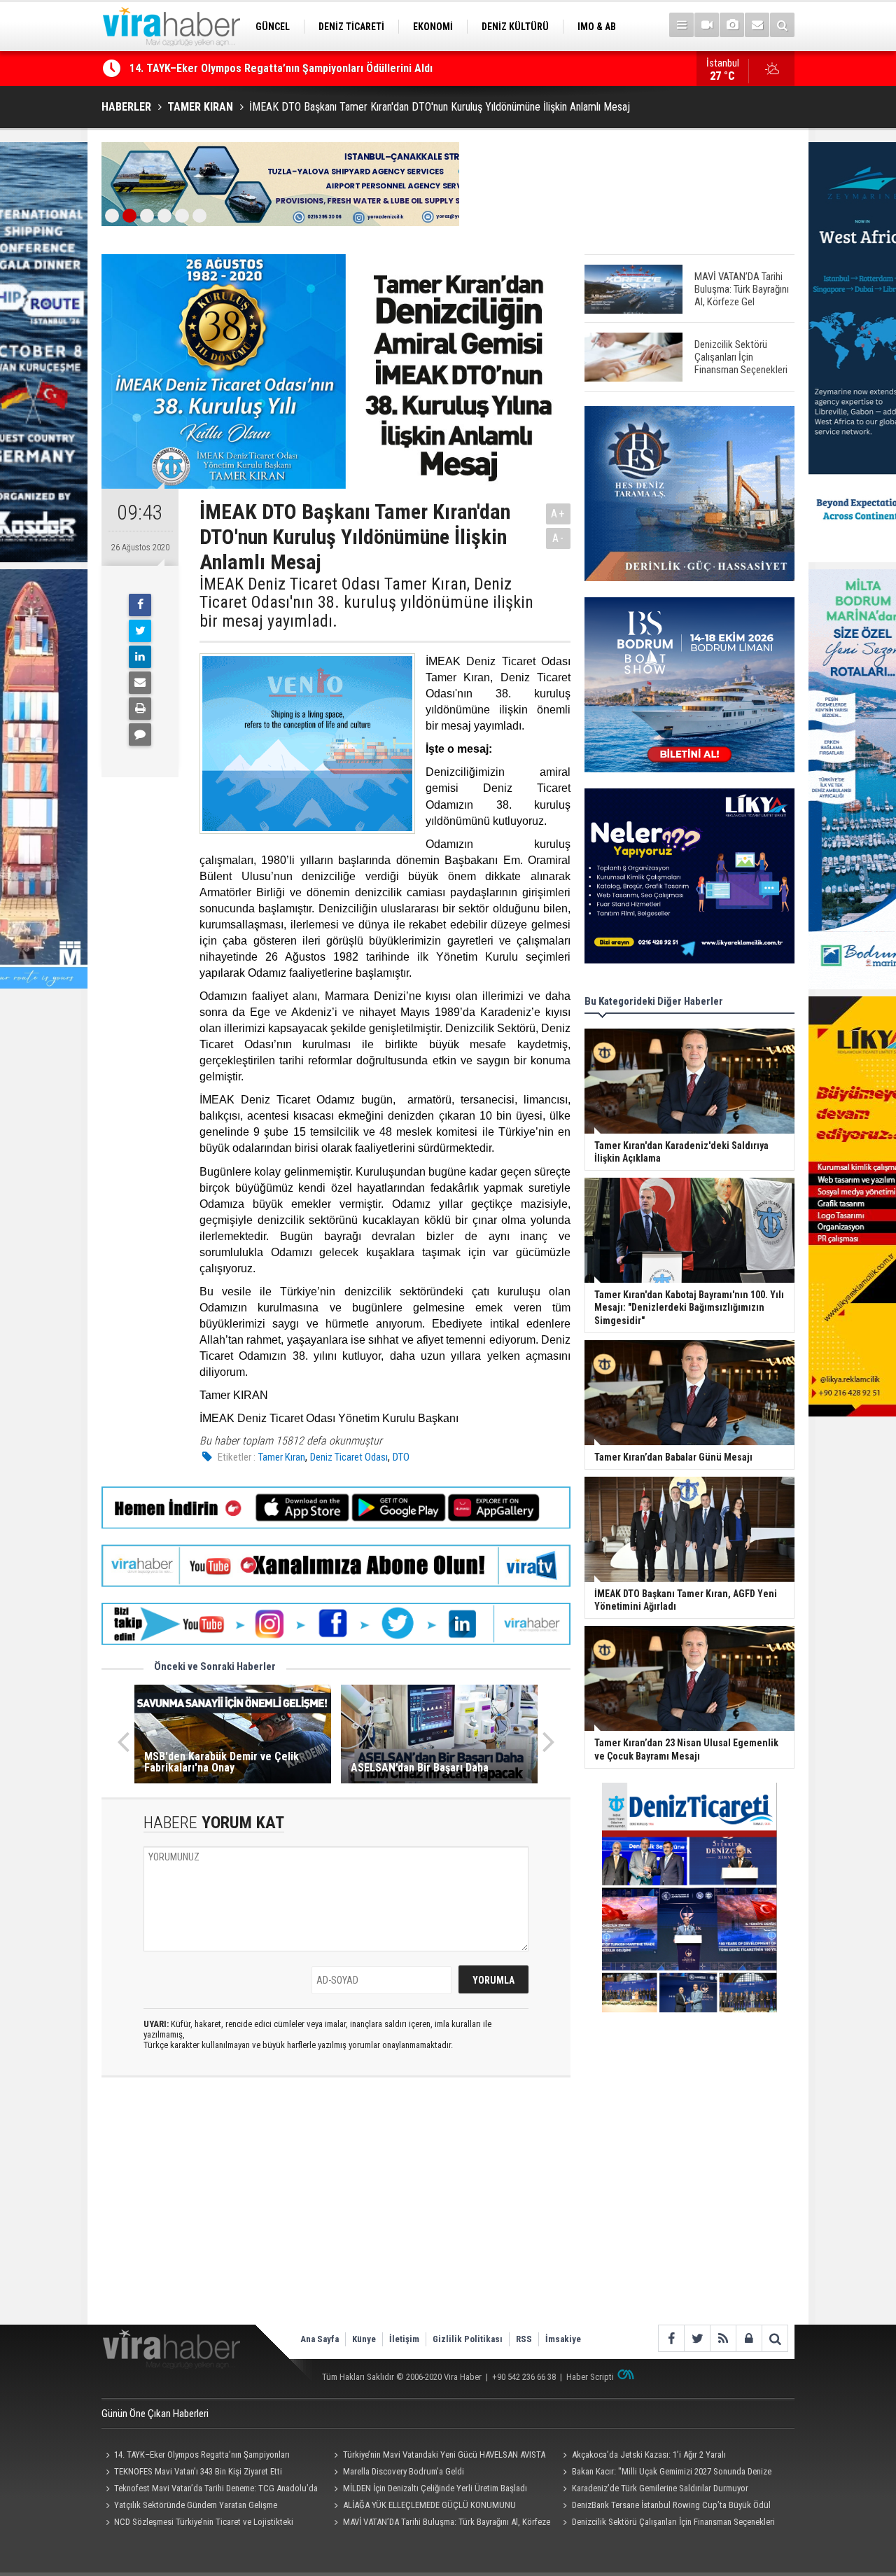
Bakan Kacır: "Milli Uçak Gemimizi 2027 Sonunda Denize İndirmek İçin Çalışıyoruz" (665, 2473)
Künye (364, 2339)
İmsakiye (563, 2339)
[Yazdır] (140, 709)
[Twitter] (140, 631)
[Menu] (681, 25)
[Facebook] (140, 605)
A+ (558, 514)
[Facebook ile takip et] (671, 2338)
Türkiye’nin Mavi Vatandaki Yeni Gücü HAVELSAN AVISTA (444, 2455)
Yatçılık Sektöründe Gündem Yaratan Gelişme (196, 2505)
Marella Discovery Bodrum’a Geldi (404, 2471)
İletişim (404, 2339)
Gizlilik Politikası (468, 2339)
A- (559, 538)
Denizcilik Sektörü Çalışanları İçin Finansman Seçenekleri (673, 2522)
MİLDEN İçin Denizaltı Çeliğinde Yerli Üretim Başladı (435, 2488)
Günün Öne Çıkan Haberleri (155, 2414)
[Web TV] (707, 25)
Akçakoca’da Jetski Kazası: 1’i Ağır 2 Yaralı (649, 2455)
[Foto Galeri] (732, 25)
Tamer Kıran (282, 1457)
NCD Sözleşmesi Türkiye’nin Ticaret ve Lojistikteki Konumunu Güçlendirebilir (197, 2523)
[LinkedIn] (140, 657)
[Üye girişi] (749, 2338)
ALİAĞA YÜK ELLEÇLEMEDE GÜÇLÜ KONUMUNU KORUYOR (423, 2507)
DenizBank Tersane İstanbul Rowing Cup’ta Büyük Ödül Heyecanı (664, 2507)
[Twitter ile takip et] (697, 2338)
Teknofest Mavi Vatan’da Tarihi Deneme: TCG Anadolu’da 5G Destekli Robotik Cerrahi (333, 68)
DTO (401, 1457)
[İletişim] (757, 25)
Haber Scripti (590, 2377)
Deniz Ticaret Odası (349, 1457)
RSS (524, 2339)
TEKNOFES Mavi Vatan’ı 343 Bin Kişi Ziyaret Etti (198, 2471)
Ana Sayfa (320, 2339)
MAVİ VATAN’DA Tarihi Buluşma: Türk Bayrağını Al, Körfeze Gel (440, 2523)
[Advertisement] (336, 2213)
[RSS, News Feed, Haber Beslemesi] (723, 2338)
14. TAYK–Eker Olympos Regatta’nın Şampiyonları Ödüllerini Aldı (196, 2456)
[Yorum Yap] (140, 734)
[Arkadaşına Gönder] (140, 683)
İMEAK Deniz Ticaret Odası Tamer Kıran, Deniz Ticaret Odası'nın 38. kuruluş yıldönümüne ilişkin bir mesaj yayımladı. (366, 603)
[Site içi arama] (782, 25)
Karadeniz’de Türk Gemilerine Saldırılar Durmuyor (660, 2488)
